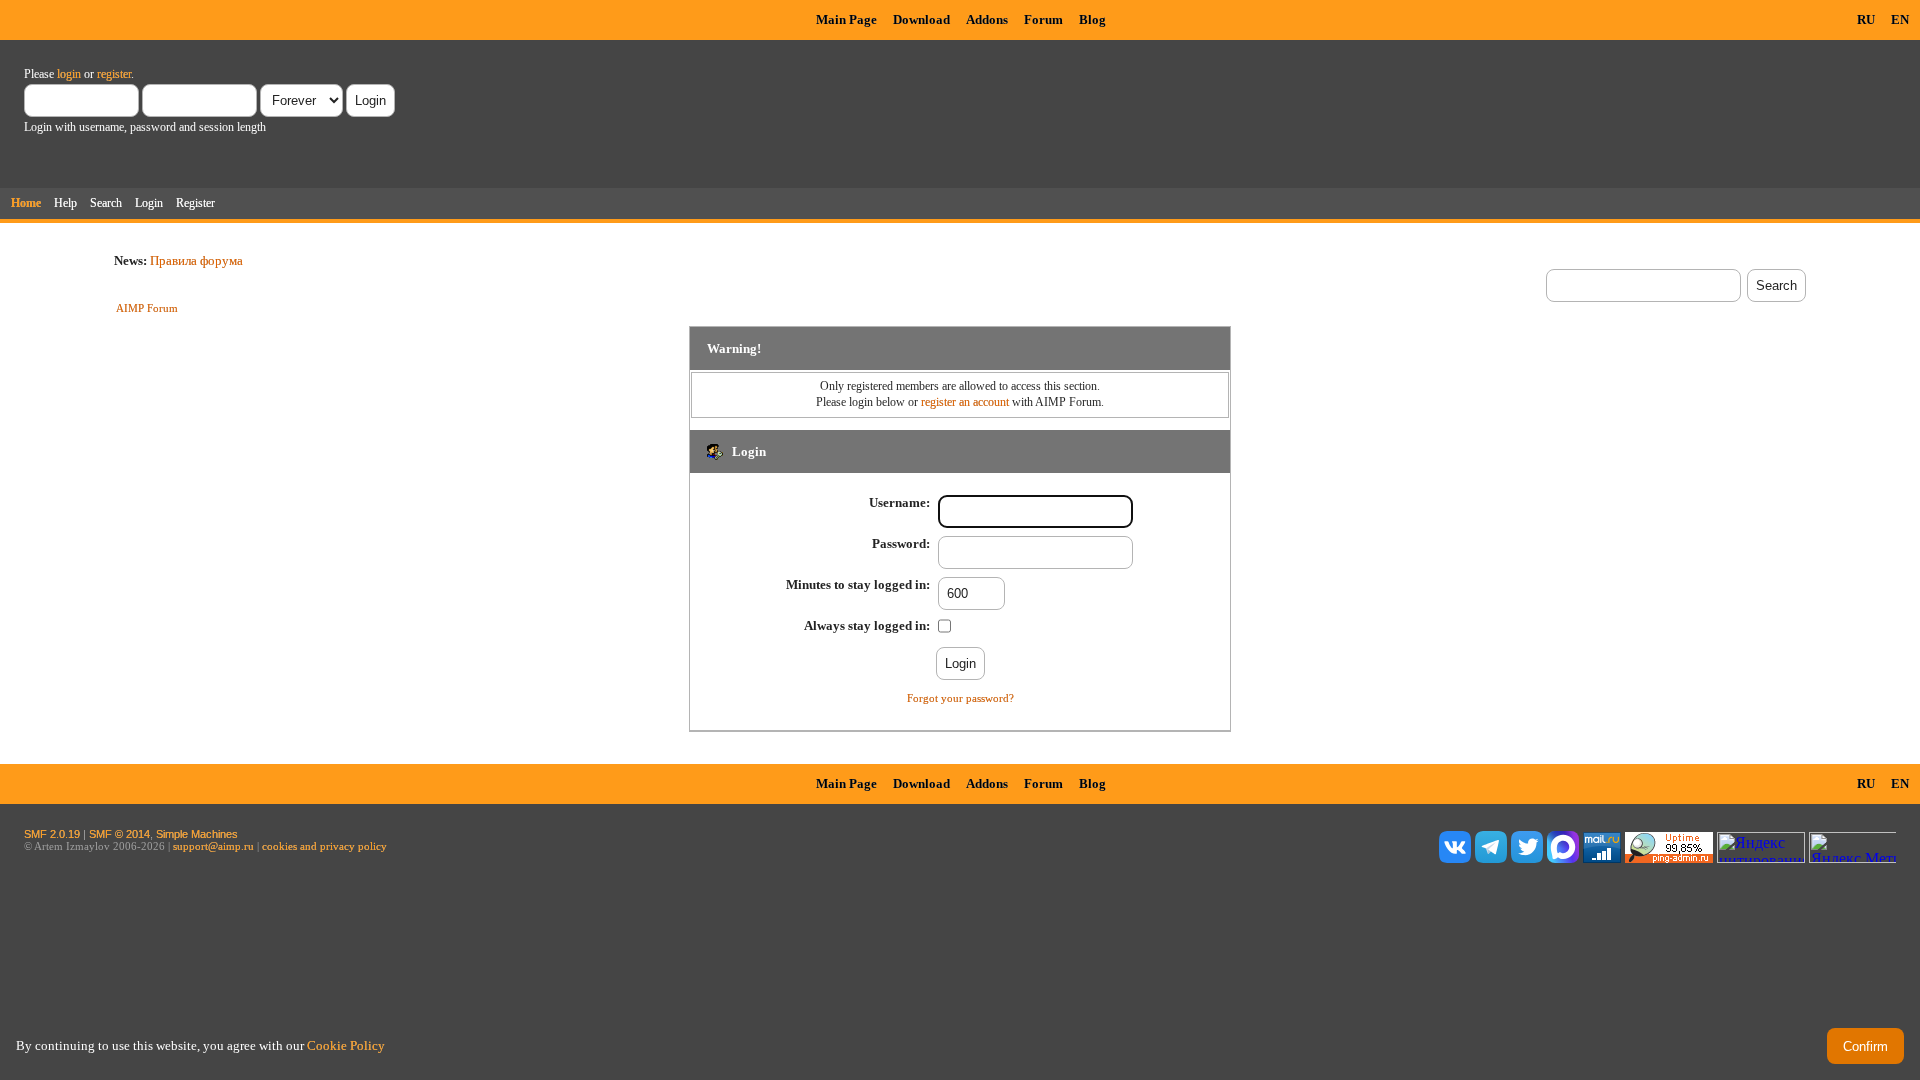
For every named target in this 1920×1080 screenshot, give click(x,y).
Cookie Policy (346, 1045)
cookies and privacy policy (324, 846)
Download (921, 19)
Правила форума (196, 260)
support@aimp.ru (213, 846)
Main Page (846, 19)
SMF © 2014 (119, 834)
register (114, 74)
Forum (1043, 19)
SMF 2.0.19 (52, 834)
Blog (1092, 19)
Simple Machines (197, 834)
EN (1900, 19)
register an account (965, 402)
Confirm (1865, 1046)
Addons (987, 19)
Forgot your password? (960, 698)
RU (1866, 19)
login (69, 74)
